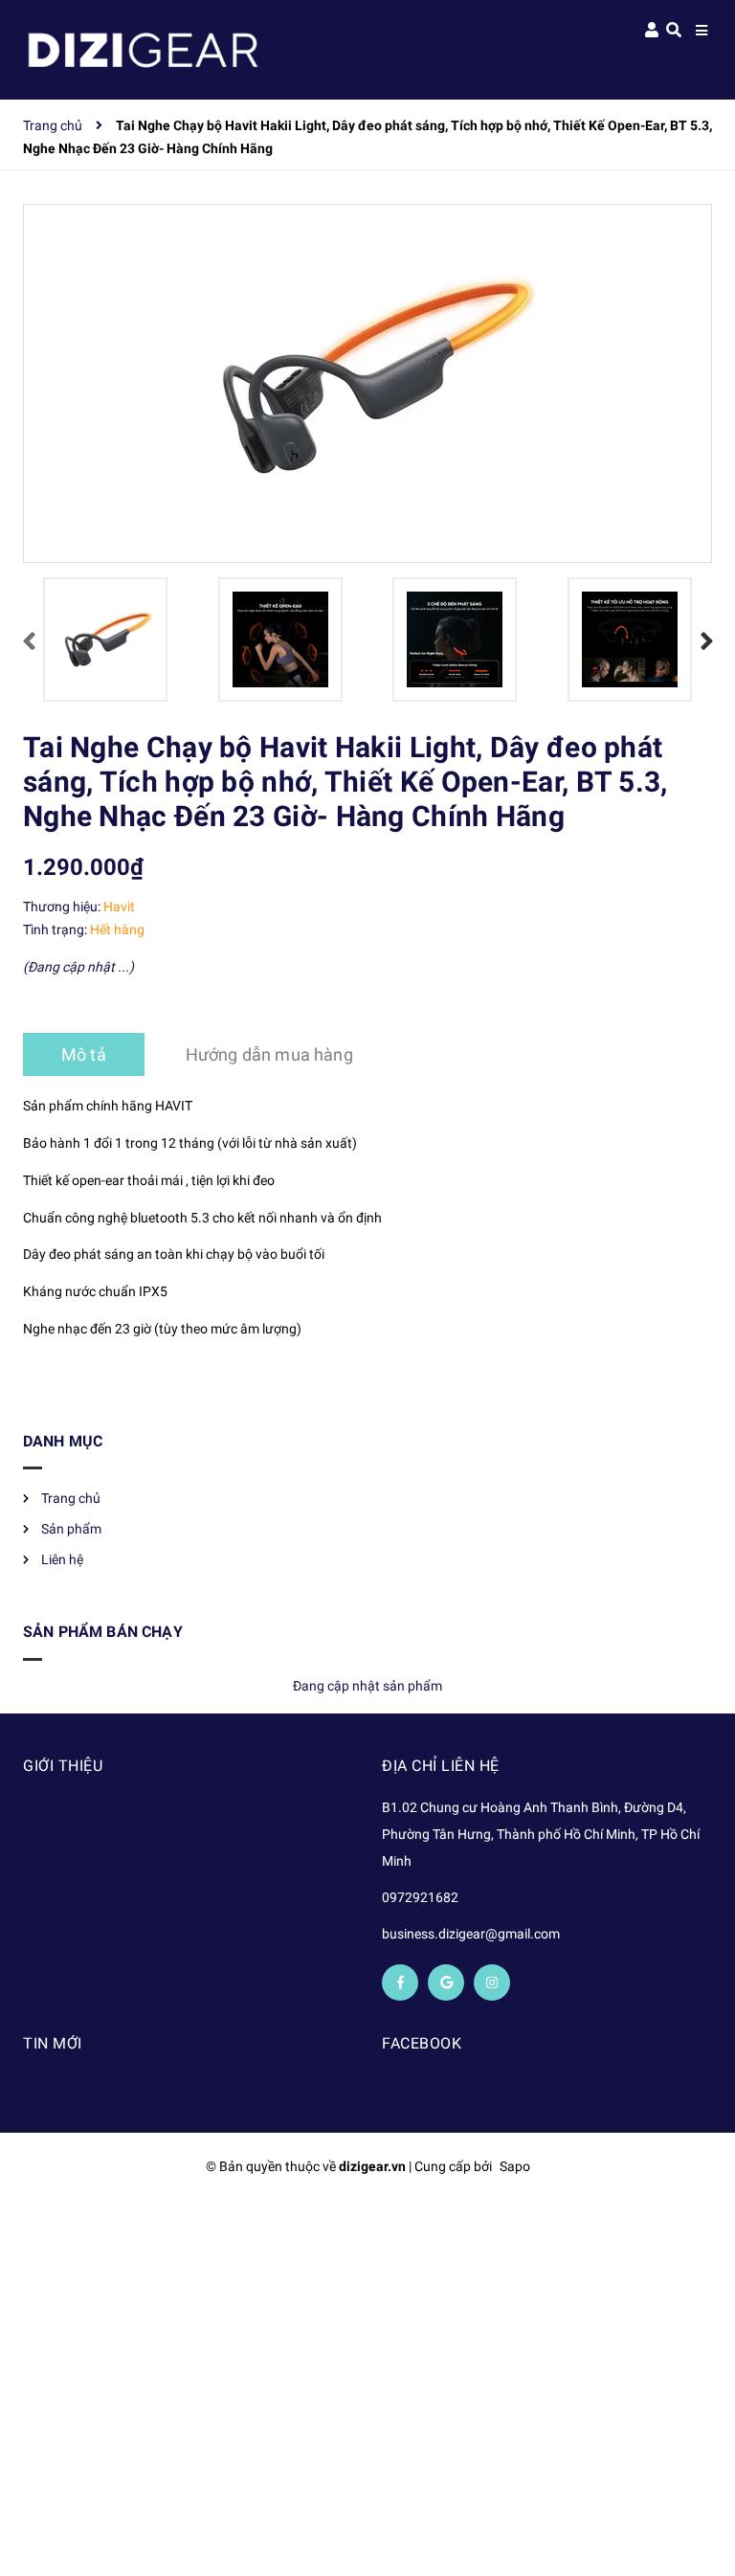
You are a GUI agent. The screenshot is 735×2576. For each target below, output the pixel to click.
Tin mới (53, 2043)
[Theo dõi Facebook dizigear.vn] (400, 1982)
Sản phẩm (71, 1529)
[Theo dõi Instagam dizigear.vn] (492, 1982)
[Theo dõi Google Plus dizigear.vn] (446, 1982)
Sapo (515, 2166)
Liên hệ (62, 1559)
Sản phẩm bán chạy (103, 1632)
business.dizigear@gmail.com (471, 1934)
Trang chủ (71, 1498)
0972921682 (420, 1897)
